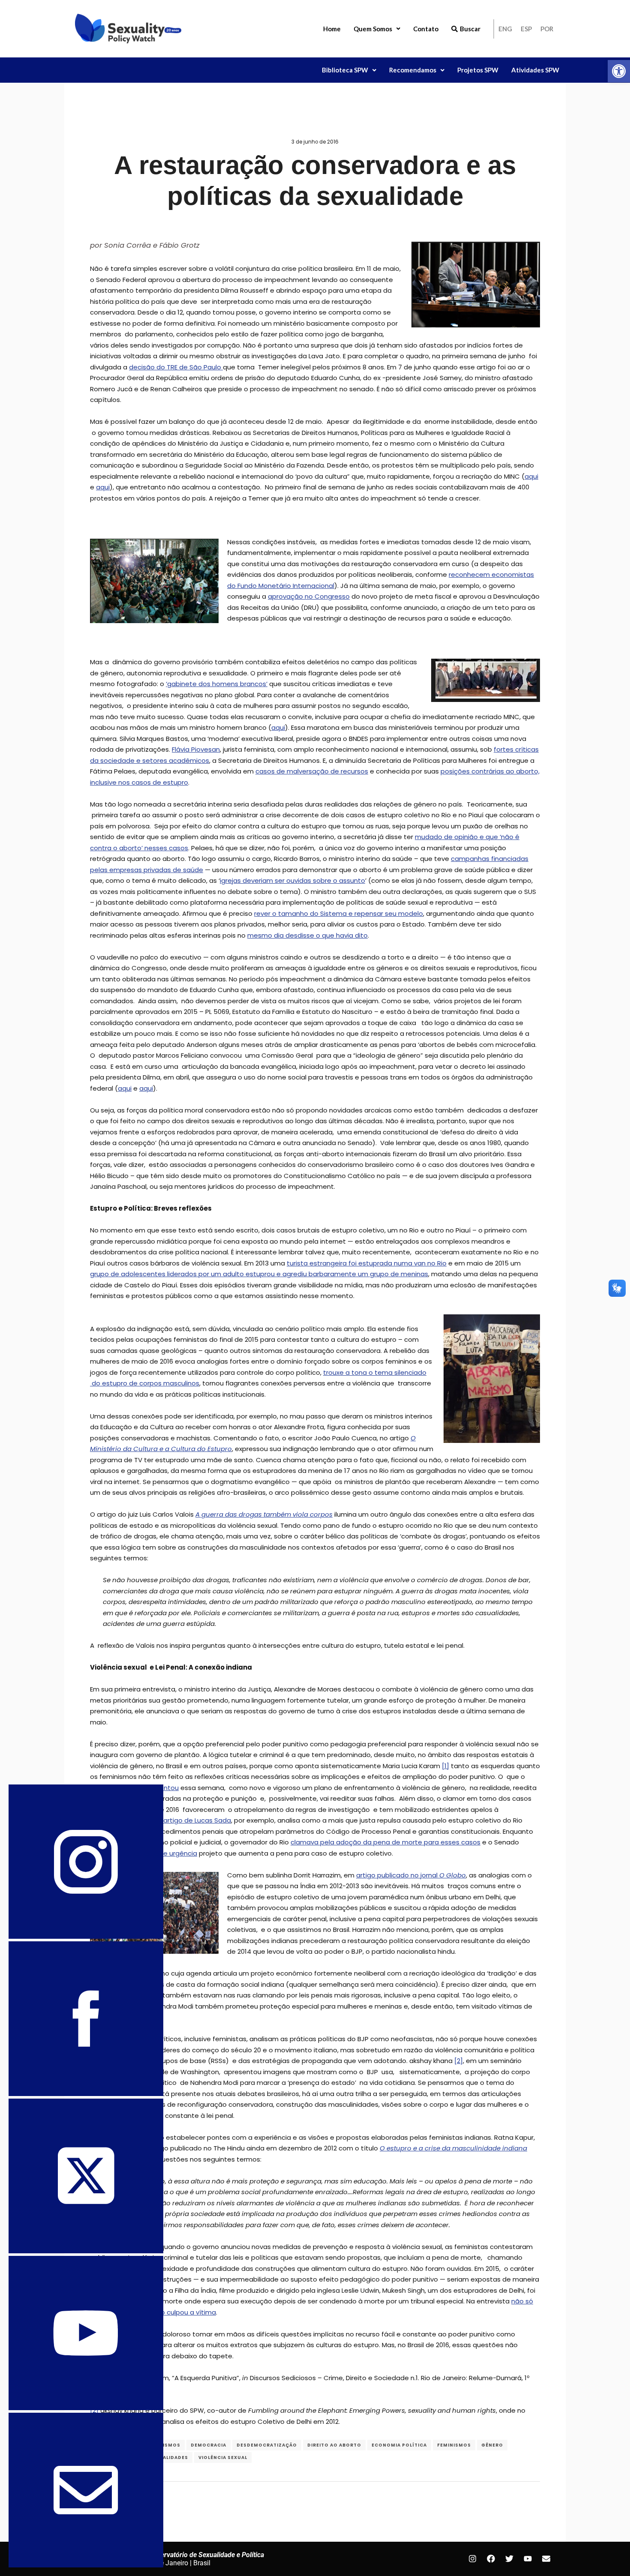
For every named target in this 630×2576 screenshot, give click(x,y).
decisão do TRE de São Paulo (176, 367)
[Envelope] (546, 2559)
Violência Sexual (223, 2458)
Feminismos (454, 2445)
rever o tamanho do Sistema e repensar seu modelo (339, 913)
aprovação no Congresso (309, 596)
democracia (208, 2445)
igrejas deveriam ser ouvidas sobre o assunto (292, 880)
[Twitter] (509, 2559)
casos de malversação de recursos (312, 771)
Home (332, 29)
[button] (619, 71)
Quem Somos (373, 29)
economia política (399, 2445)
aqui (531, 476)
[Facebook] (491, 2559)
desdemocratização (267, 2445)
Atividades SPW (535, 70)
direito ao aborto (334, 2445)
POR (547, 29)
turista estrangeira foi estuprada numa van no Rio (367, 1263)
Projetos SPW (478, 70)
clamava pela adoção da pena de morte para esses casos (385, 1842)
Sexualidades (169, 2458)
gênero (492, 2445)
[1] (445, 1766)
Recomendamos (413, 70)
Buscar (470, 29)
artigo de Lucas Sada (197, 1820)
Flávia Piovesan (196, 749)
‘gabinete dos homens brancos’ (217, 684)
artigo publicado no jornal (411, 1875)
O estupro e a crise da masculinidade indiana (453, 2148)
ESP (526, 29)
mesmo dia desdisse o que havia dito (307, 935)
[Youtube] (528, 2559)
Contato (426, 29)
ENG (505, 29)
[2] (459, 2061)
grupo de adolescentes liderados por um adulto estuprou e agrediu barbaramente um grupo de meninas (259, 1274)
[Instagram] (472, 2559)
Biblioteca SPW (345, 70)
